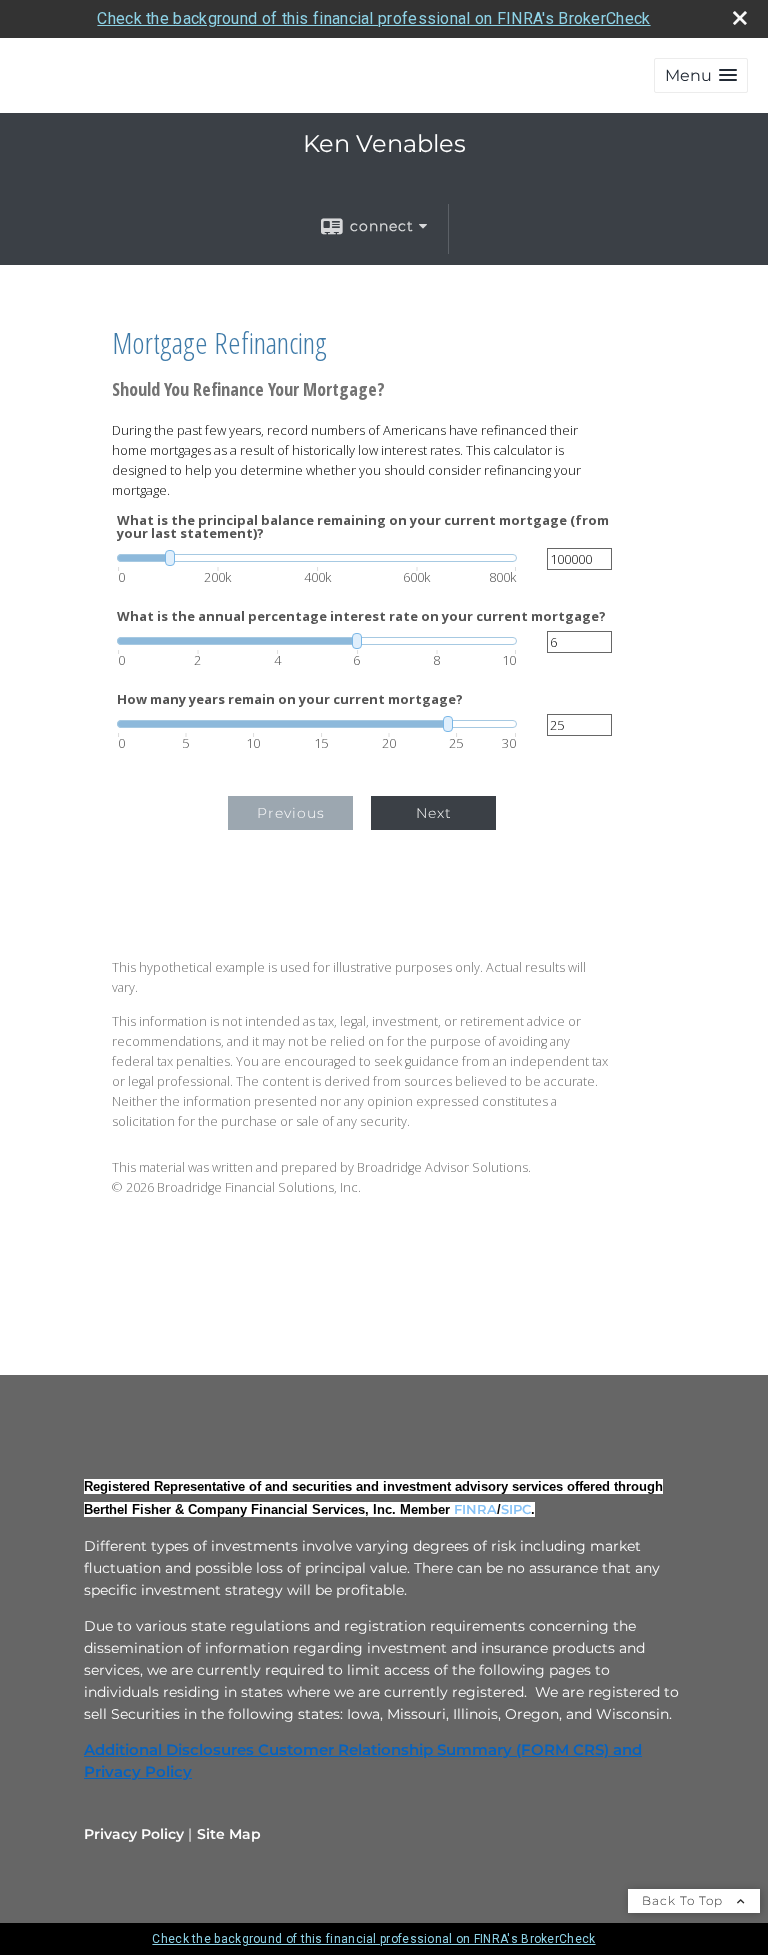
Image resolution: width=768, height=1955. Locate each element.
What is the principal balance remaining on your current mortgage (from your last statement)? (363, 527)
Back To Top (684, 1900)
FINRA (475, 1509)
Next (434, 813)
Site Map (229, 1834)
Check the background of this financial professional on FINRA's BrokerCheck (373, 18)
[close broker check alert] (740, 18)
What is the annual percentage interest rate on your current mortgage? (361, 616)
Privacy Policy (134, 1834)
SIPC (516, 1509)
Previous (291, 813)
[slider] (317, 558)
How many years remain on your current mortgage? (290, 699)
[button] (701, 75)
